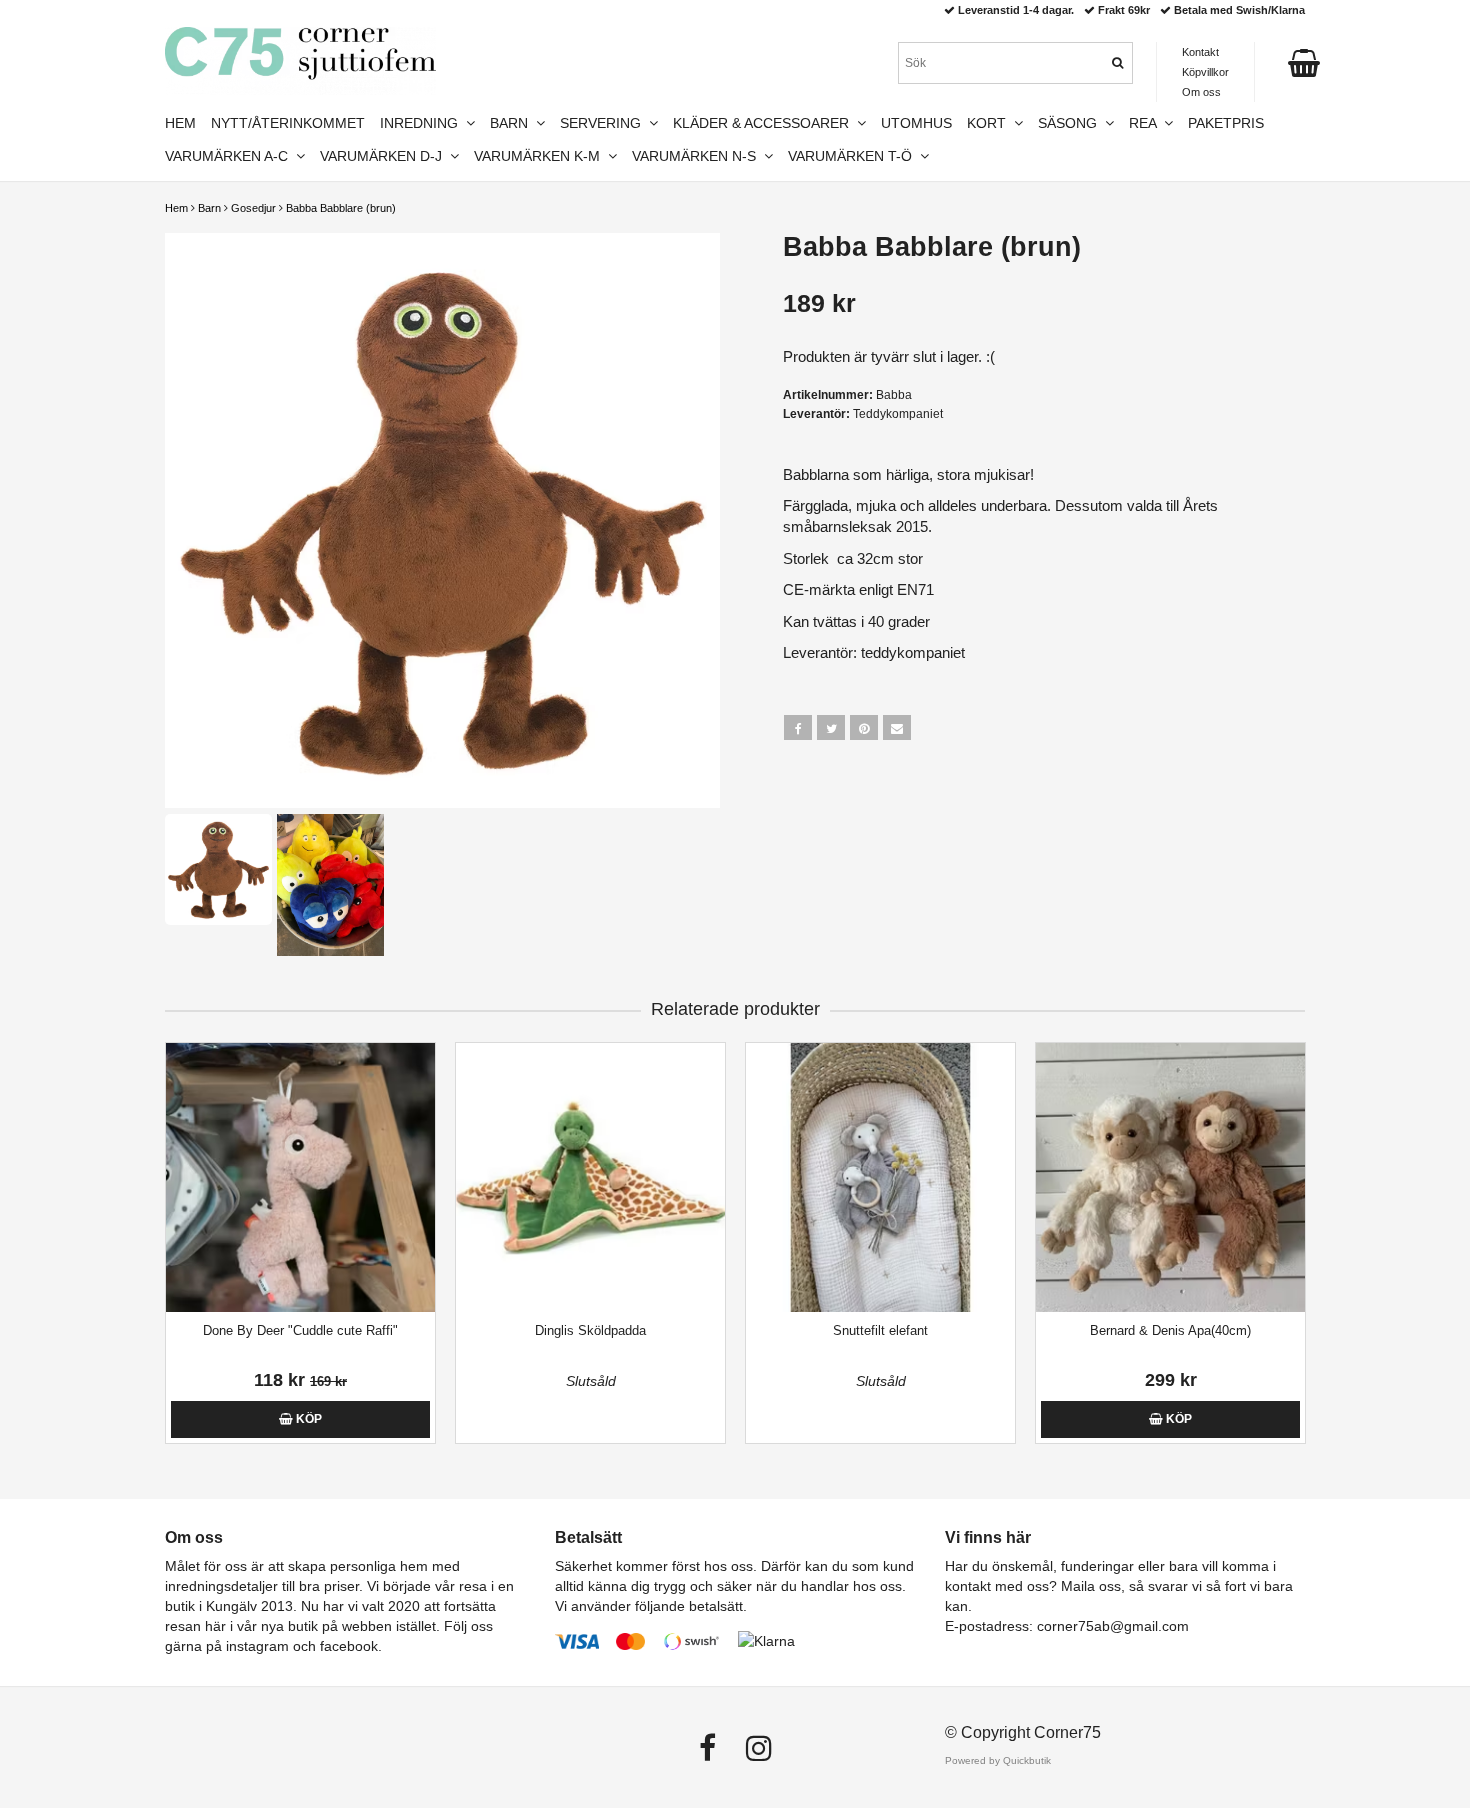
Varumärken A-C (230, 156)
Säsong (1071, 123)
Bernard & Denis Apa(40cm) (1170, 1330)
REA (1146, 123)
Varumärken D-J (385, 156)
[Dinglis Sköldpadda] (590, 1177)
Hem (176, 208)
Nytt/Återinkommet (288, 123)
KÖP (307, 1419)
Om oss (1201, 92)
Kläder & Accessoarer (765, 123)
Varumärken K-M (541, 156)
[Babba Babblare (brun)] (442, 521)
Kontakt (1200, 52)
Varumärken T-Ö (854, 156)
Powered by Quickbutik (998, 1760)
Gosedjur (253, 208)
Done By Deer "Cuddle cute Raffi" (300, 1330)
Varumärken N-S (698, 156)
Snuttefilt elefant (880, 1330)
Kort (990, 123)
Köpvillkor (1205, 72)
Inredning (423, 123)
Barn (209, 208)
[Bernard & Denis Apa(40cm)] (1170, 1177)
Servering (604, 123)
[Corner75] (300, 61)
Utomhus (916, 123)
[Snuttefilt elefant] (880, 1177)
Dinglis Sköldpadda (590, 1330)
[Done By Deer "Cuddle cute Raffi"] (300, 1177)
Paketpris (1226, 123)
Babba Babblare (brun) (341, 208)
